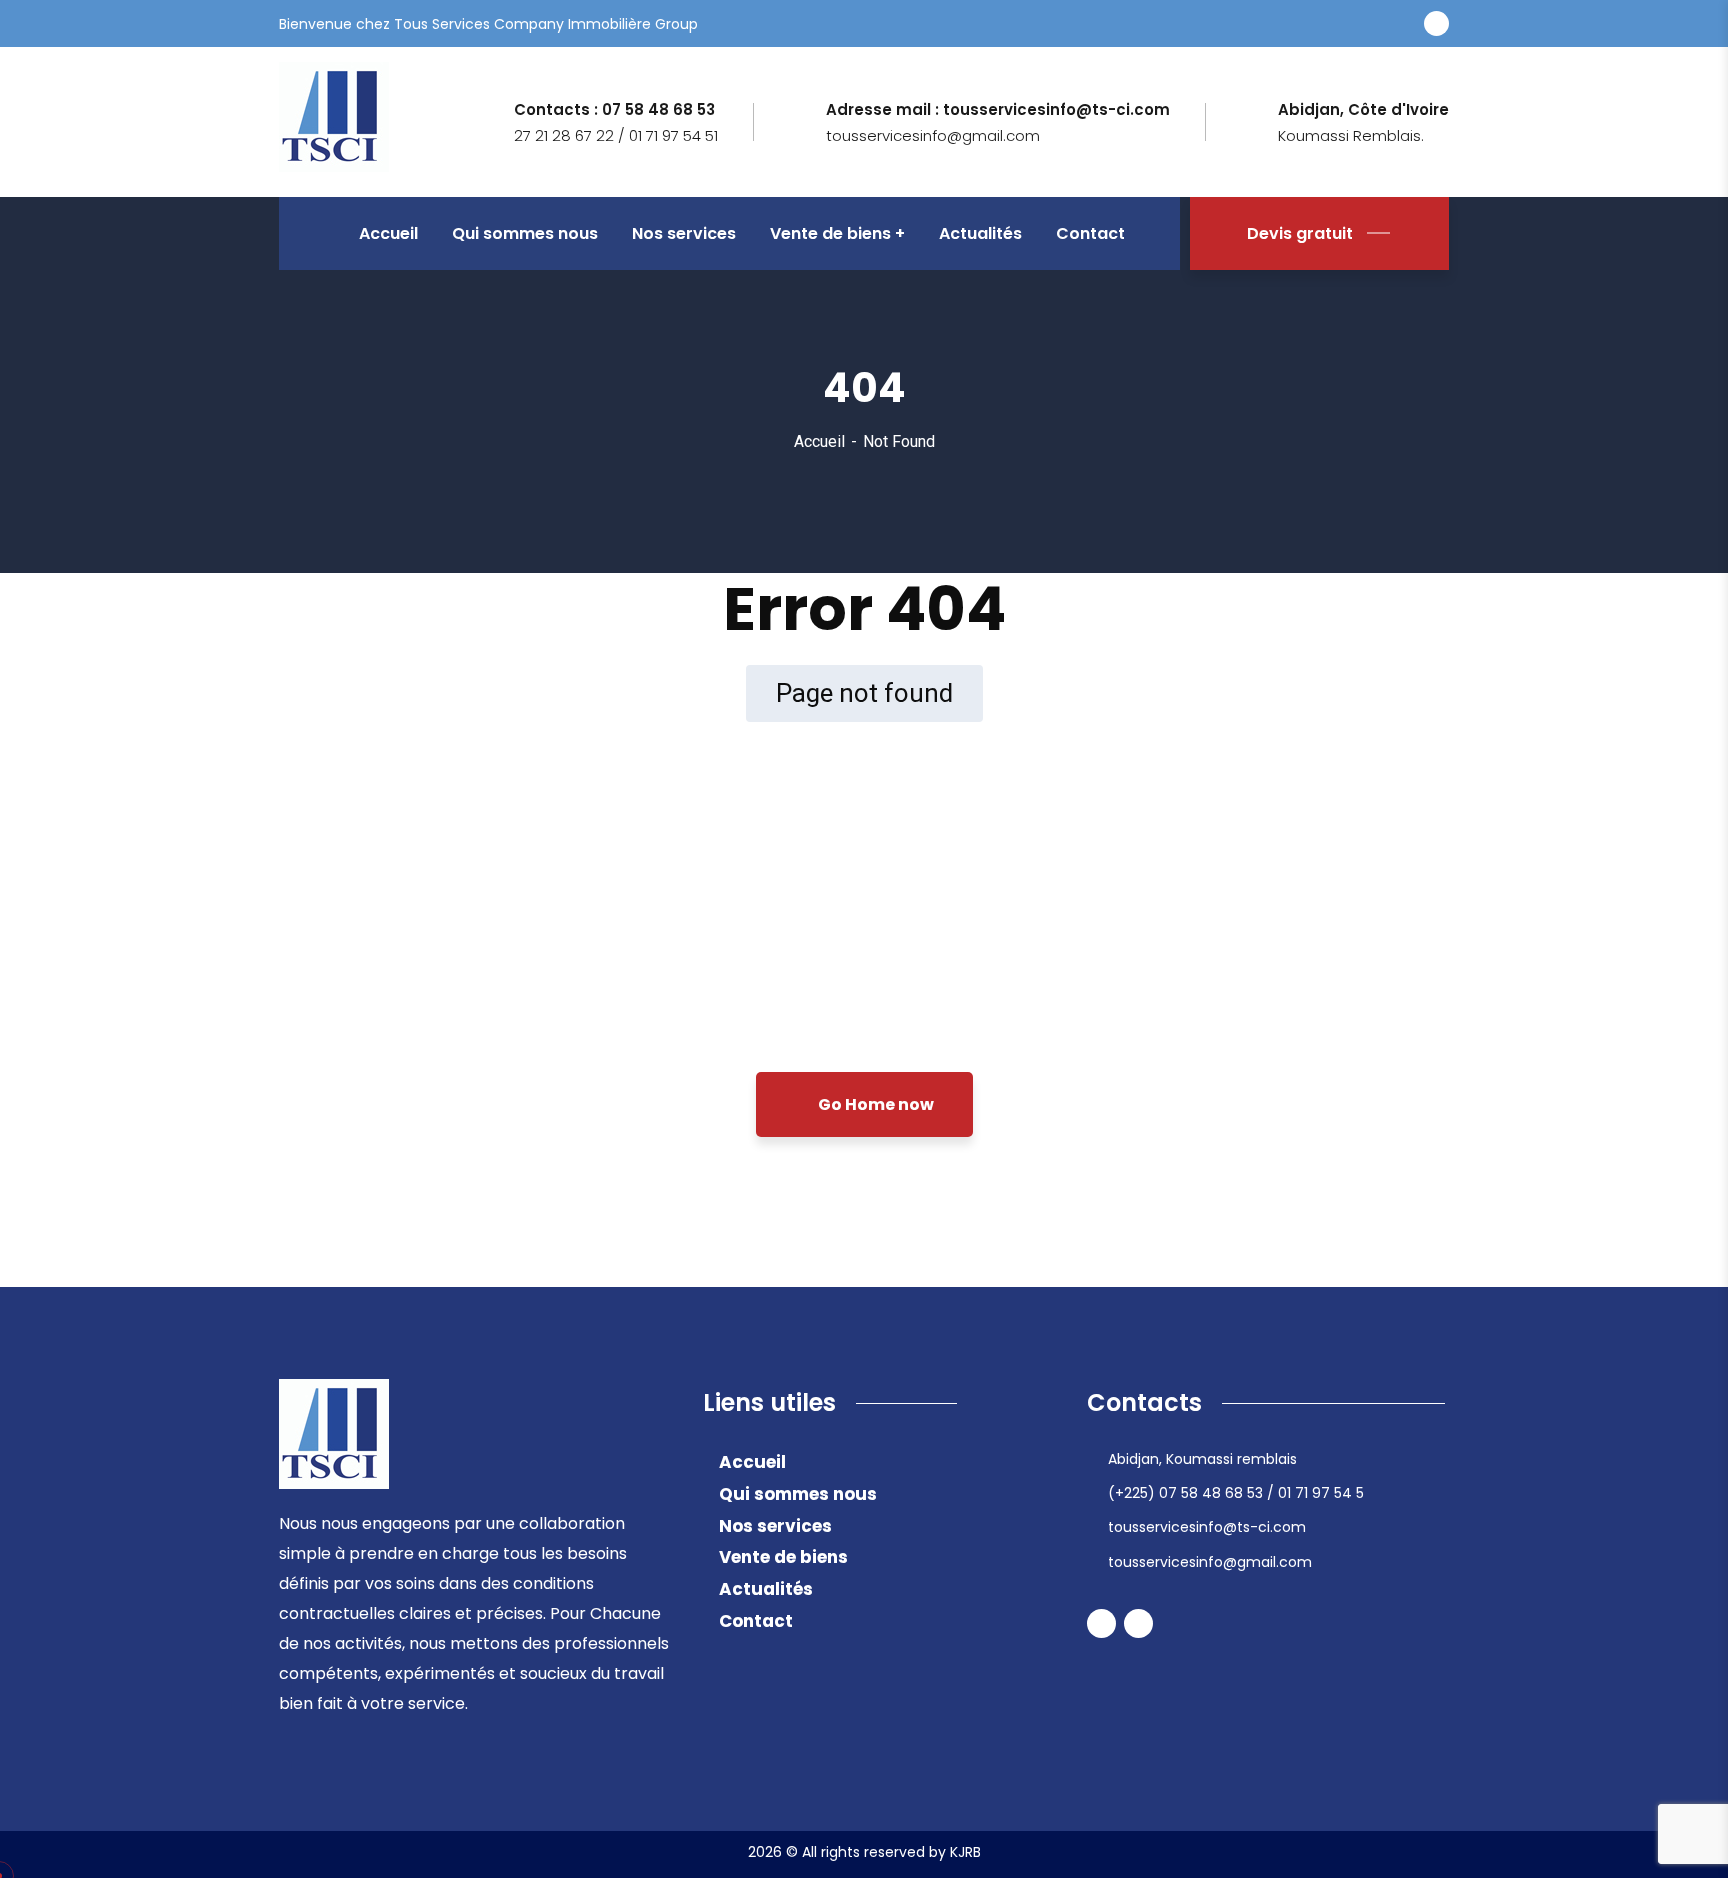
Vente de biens (783, 1557)
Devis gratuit (1300, 233)
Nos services (775, 1526)
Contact (756, 1621)
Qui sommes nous (798, 1494)
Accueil (819, 441)
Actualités (766, 1589)
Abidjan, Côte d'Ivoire (1363, 110)
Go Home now (874, 1104)
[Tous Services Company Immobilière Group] (334, 120)
